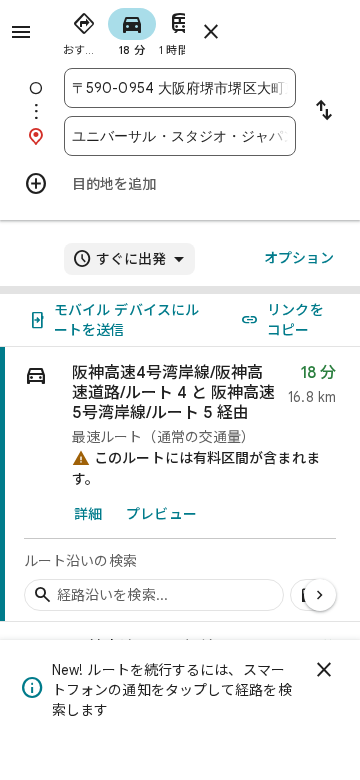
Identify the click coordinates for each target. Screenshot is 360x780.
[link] (180, 484)
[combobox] (180, 88)
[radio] (84, 30)
